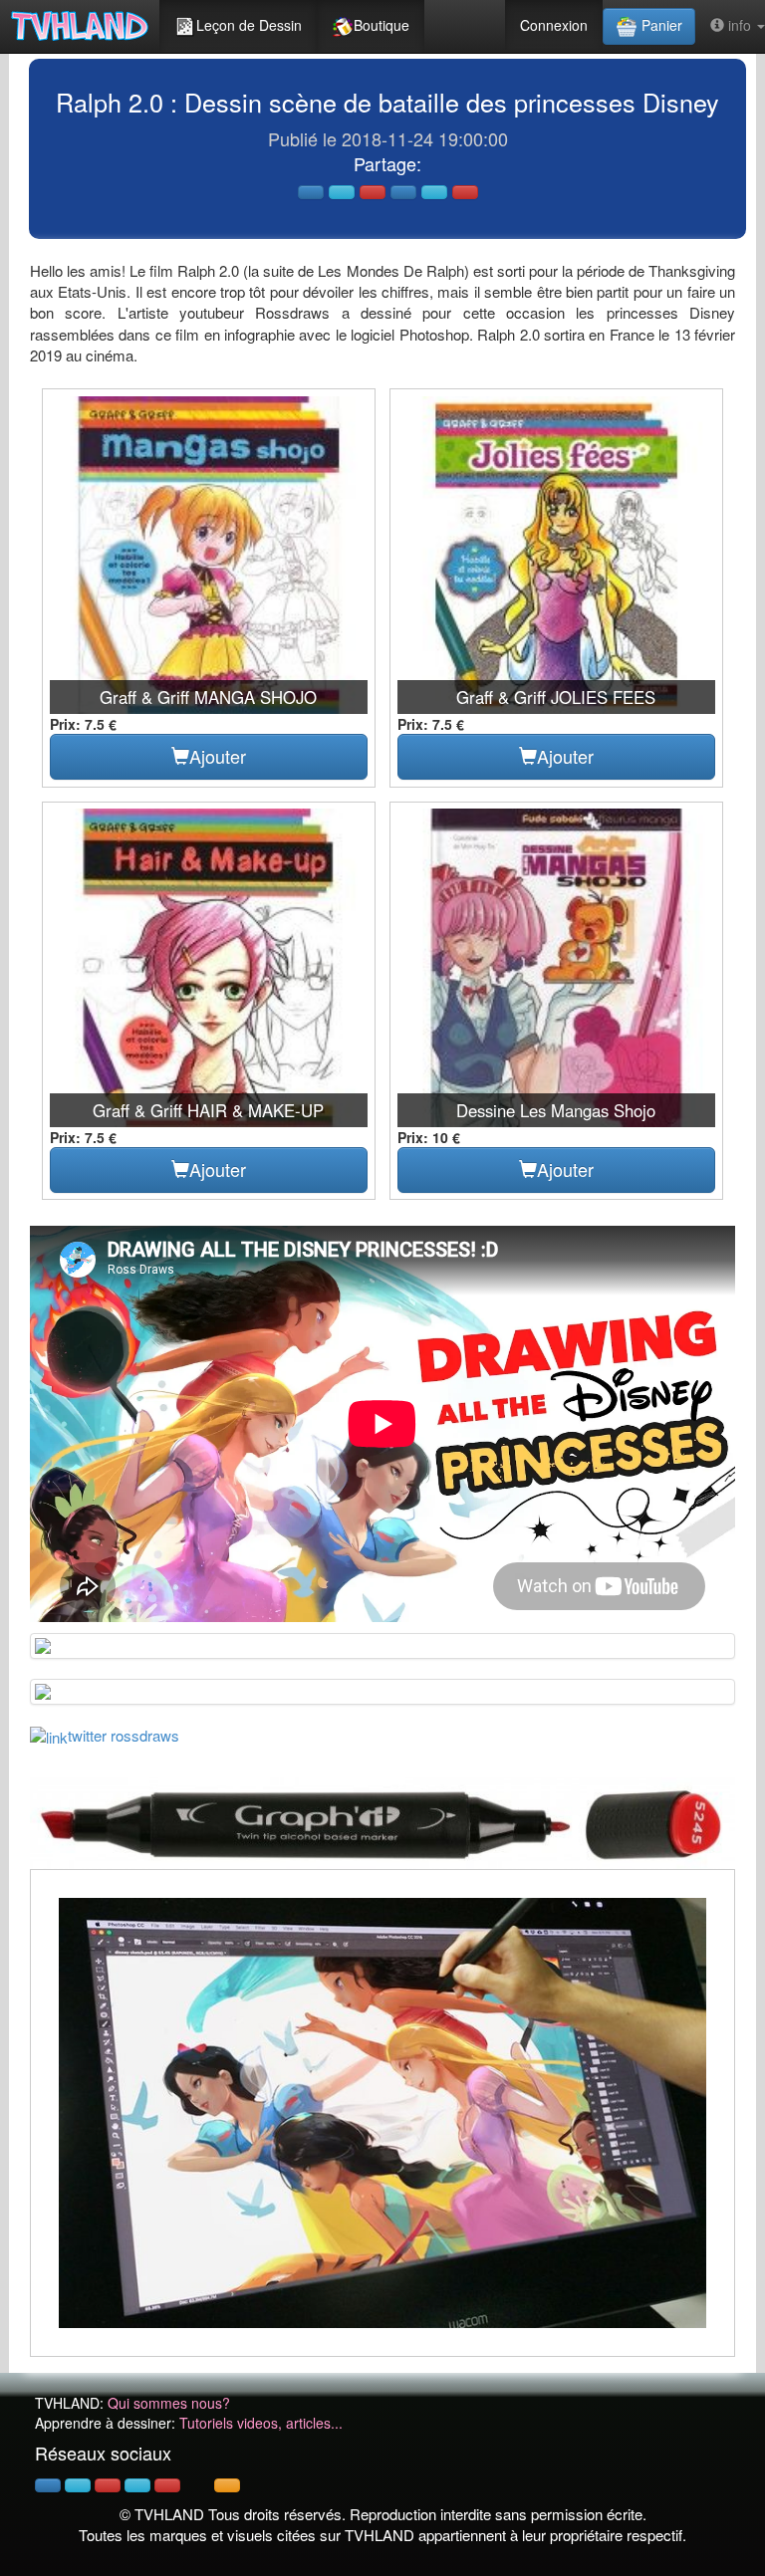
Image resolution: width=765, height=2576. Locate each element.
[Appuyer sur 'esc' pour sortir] (382, 2113)
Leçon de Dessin (249, 25)
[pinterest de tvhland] (108, 2485)
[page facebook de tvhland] (48, 2485)
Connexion (554, 25)
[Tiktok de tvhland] (197, 2485)
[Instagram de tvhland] (137, 2485)
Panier (660, 25)
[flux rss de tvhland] (227, 2485)
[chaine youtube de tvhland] (167, 2485)
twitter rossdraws (124, 1735)
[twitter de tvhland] (78, 2485)
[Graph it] (382, 1821)
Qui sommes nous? (169, 2403)
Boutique (382, 25)
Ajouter (218, 756)
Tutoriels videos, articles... (261, 2423)
